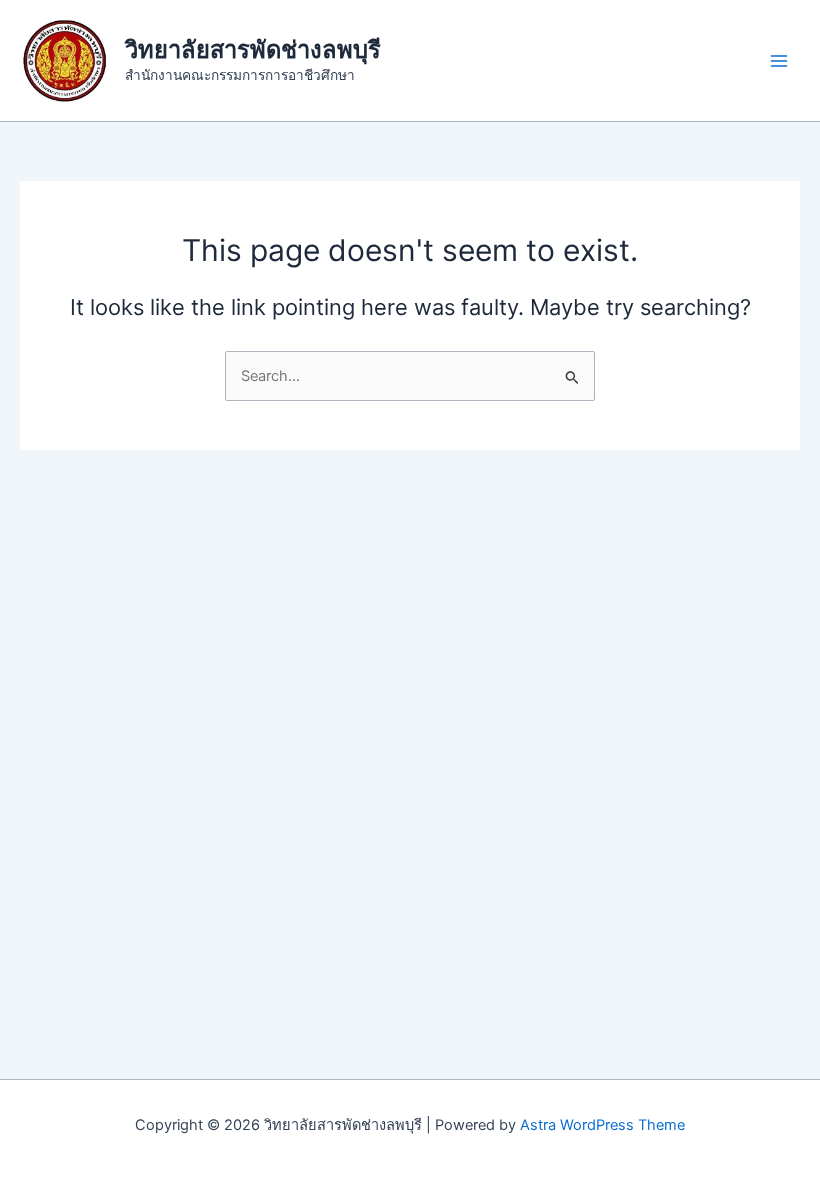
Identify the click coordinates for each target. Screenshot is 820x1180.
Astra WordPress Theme (602, 1125)
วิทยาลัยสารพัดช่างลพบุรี (253, 49)
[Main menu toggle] (779, 61)
